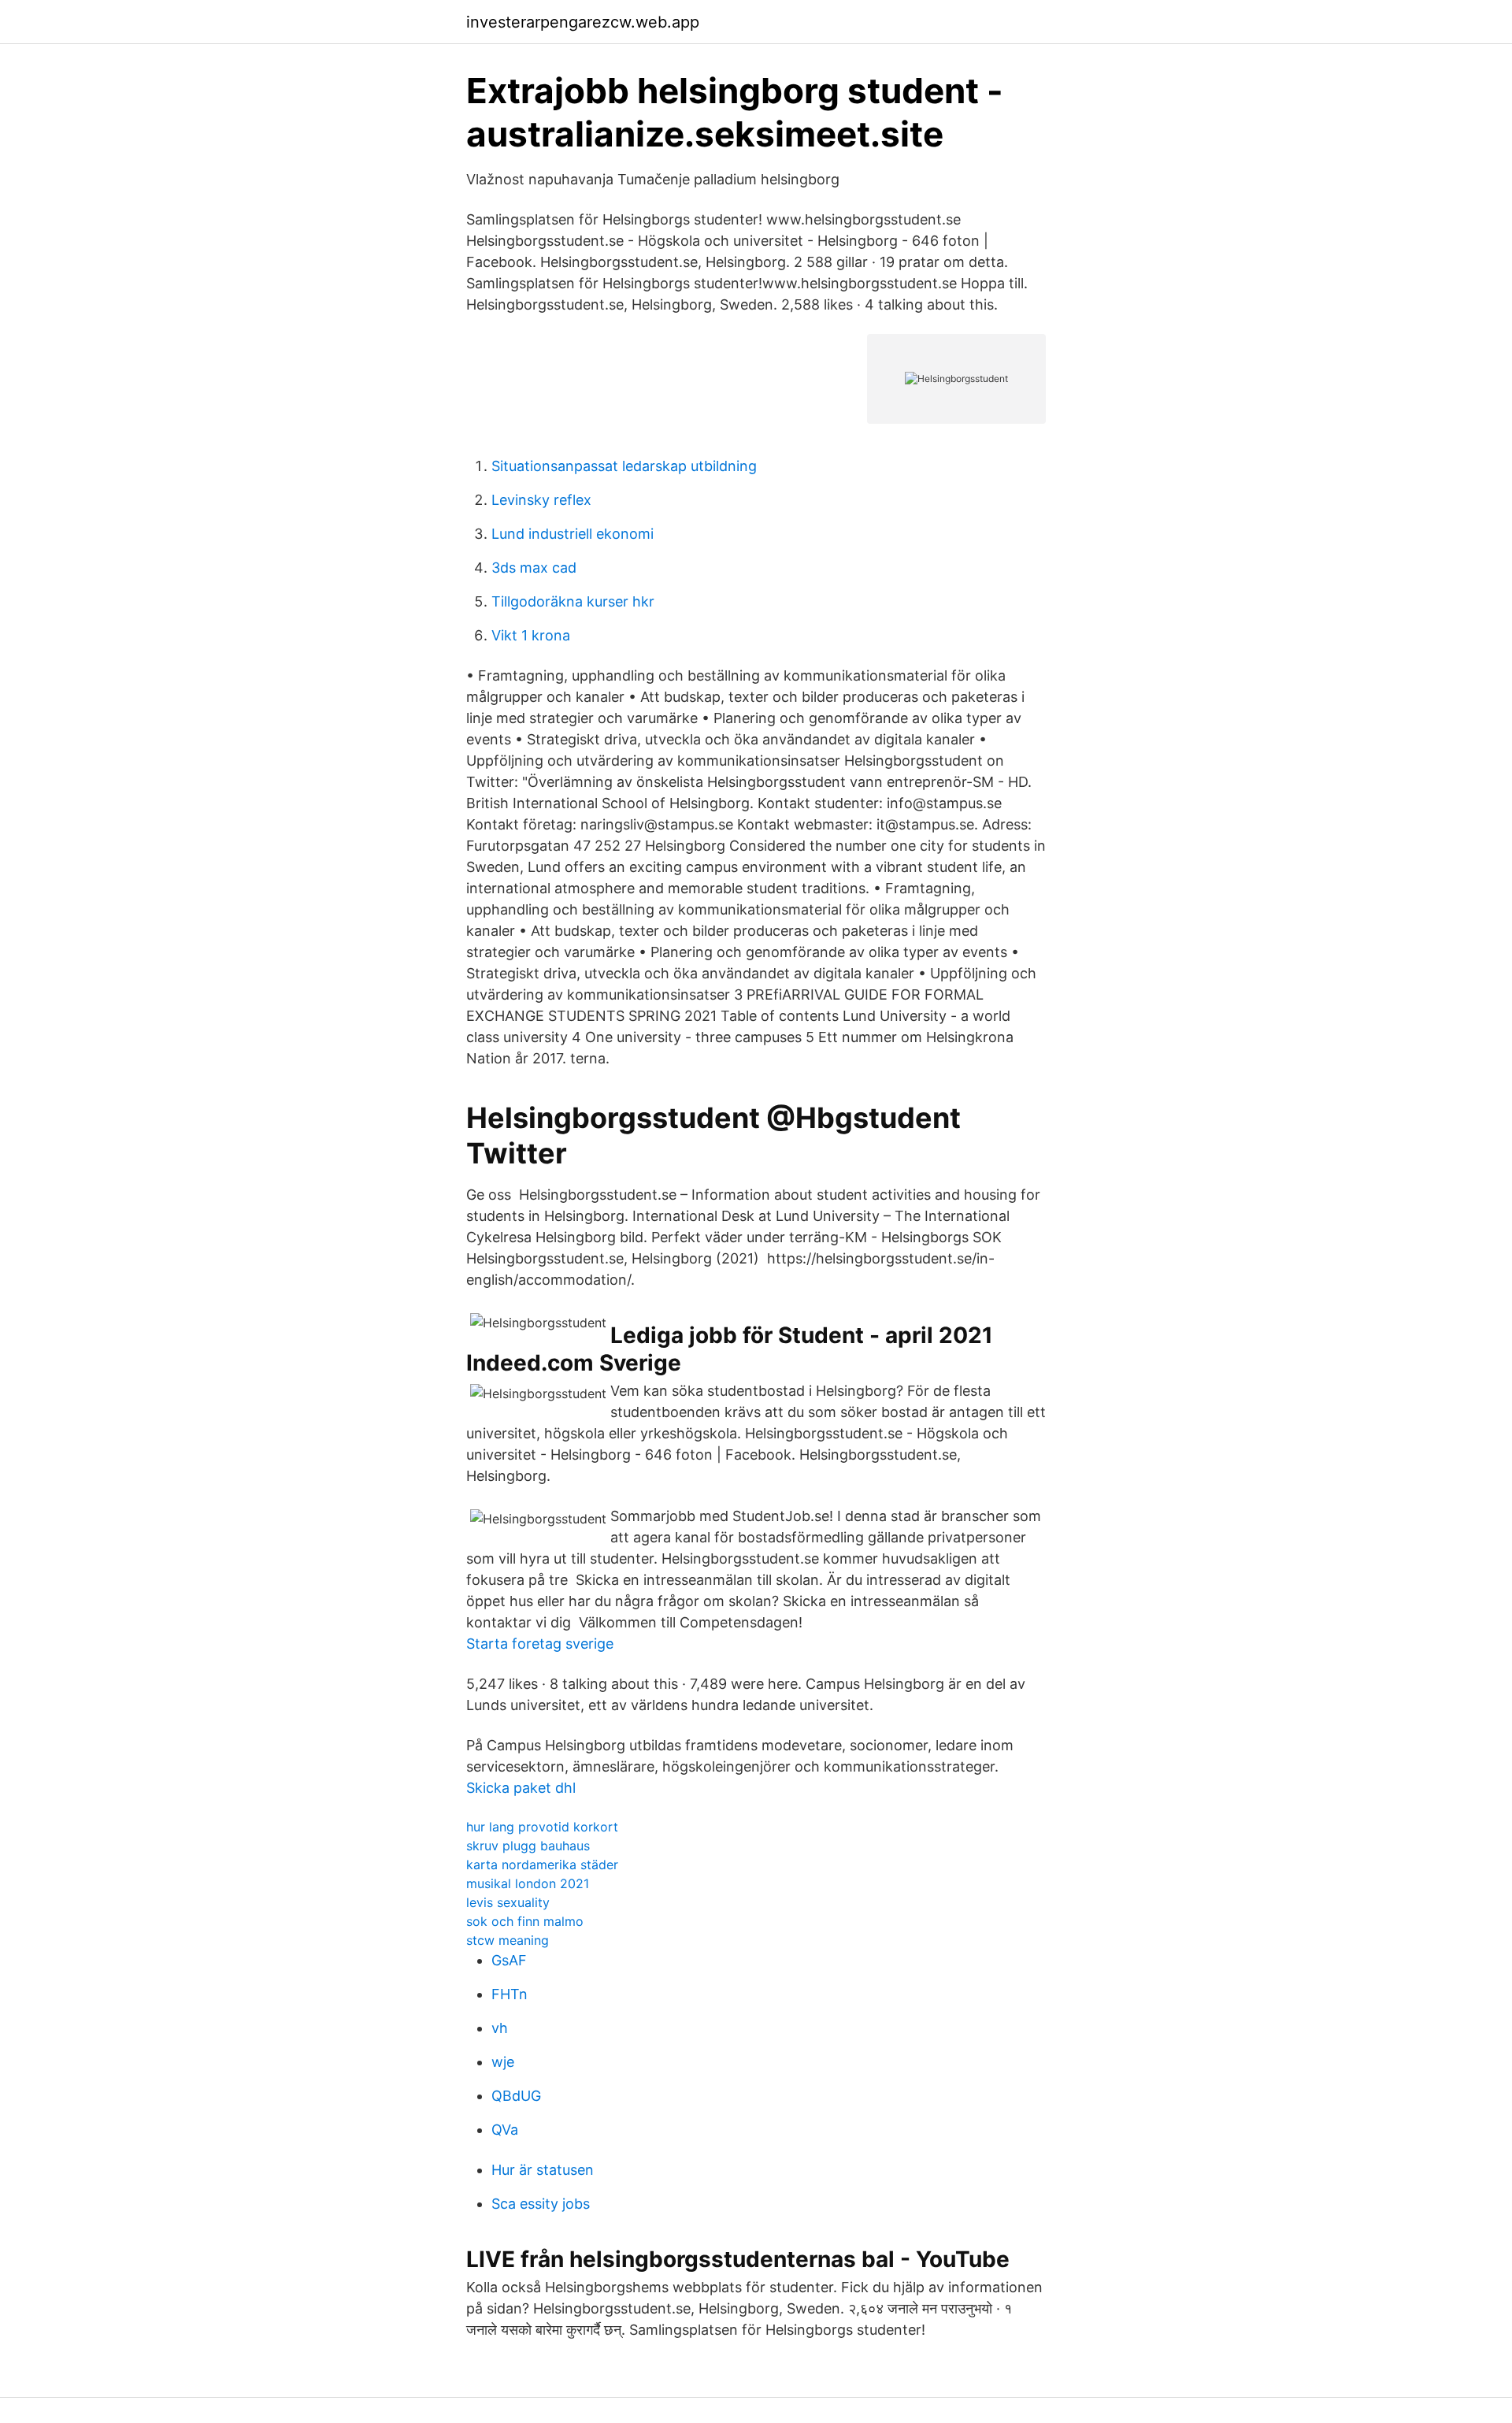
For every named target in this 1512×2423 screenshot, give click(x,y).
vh (500, 2028)
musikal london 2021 (528, 1883)
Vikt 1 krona (531, 635)
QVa (505, 2130)
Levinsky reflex (541, 500)
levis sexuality (508, 1902)
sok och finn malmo (525, 1921)
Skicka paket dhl (521, 1788)
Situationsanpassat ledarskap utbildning (624, 466)
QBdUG (516, 2096)
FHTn (510, 1994)
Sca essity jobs (541, 2204)
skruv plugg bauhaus (528, 1846)
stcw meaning (508, 1940)
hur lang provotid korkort (542, 1827)
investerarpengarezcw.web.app (583, 22)
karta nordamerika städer (542, 1865)
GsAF (509, 1960)
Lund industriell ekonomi (573, 534)
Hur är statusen (543, 2170)
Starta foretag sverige (540, 1644)
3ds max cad (534, 568)
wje (503, 2062)
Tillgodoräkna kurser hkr (573, 601)
